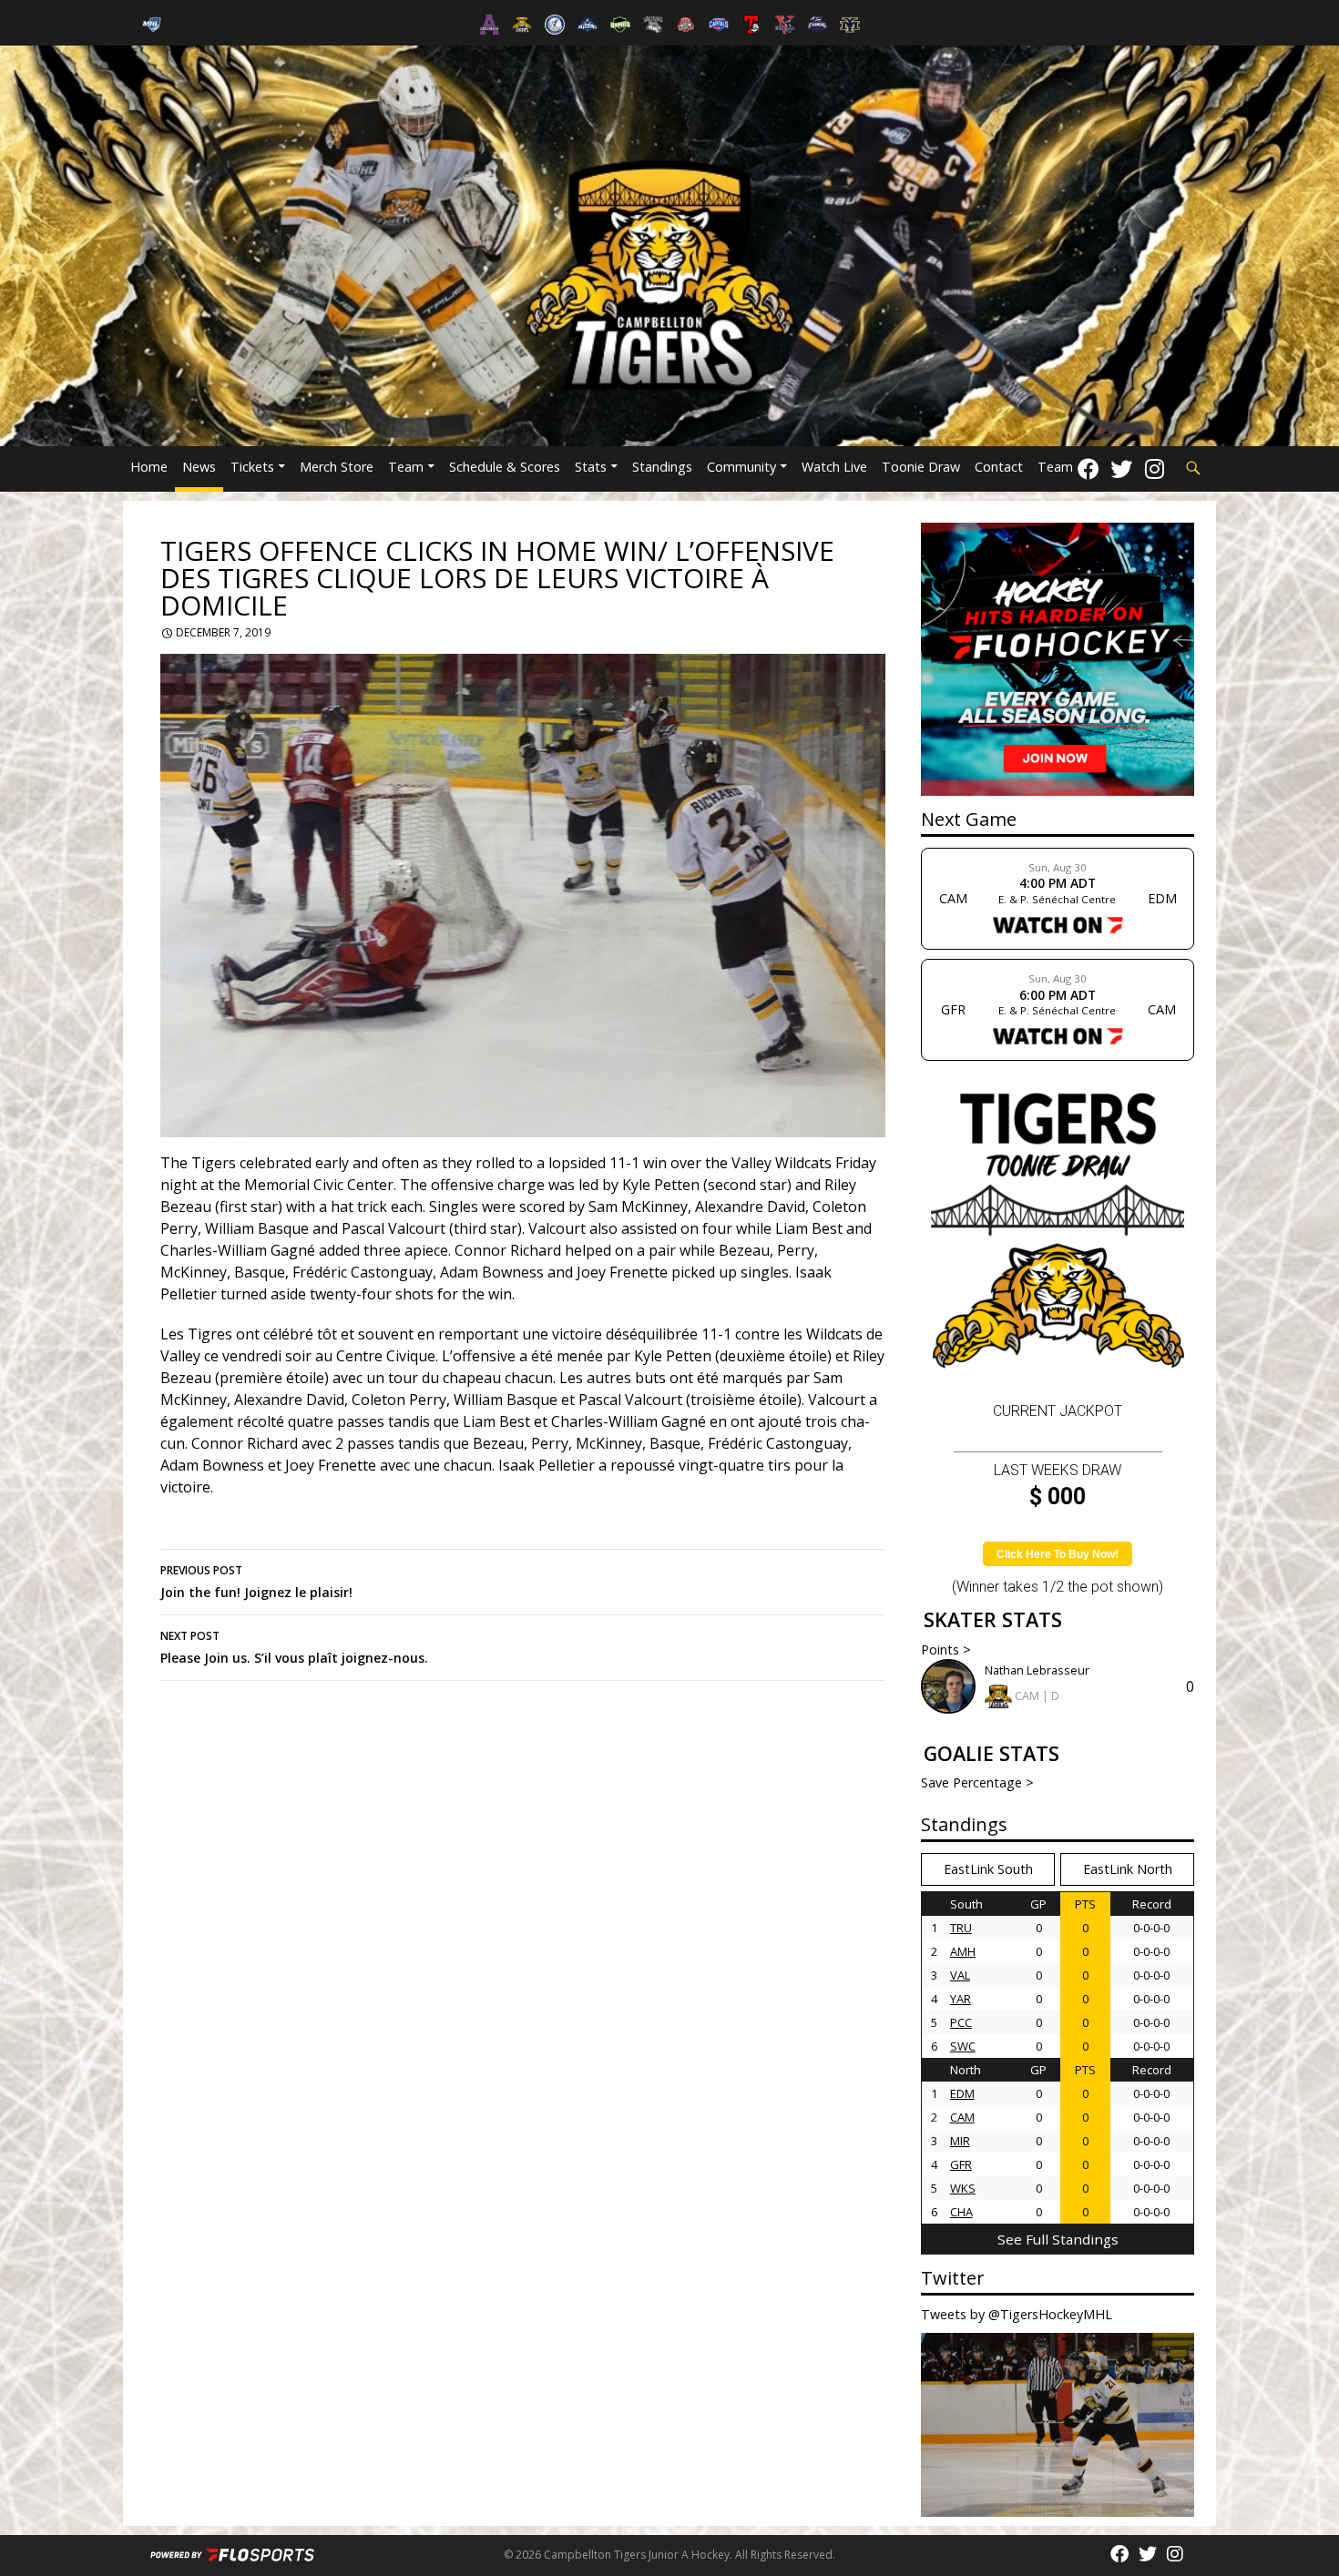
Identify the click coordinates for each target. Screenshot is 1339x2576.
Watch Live (834, 467)
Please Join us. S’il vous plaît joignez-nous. (294, 1647)
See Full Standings (1058, 2239)
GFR (961, 2164)
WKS (963, 2188)
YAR (961, 1999)
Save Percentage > (977, 1782)
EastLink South (988, 1869)
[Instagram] (1155, 468)
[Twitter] (1121, 468)
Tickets (252, 467)
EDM (962, 2093)
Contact (999, 467)
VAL (960, 1975)
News (199, 467)
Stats (591, 467)
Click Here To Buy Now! (1058, 1554)
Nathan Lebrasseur (1037, 1670)
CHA (961, 2212)
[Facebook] (1089, 468)
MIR (960, 2141)
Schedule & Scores (505, 467)
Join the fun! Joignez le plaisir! (256, 1582)
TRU (961, 1928)
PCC (961, 2022)
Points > (946, 1649)
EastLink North (1128, 1869)
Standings (662, 467)
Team (406, 467)
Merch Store (337, 467)
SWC (963, 2046)
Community (741, 467)
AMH (963, 1951)
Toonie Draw (921, 467)
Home (149, 467)
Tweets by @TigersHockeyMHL (1017, 2314)
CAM (962, 2117)
